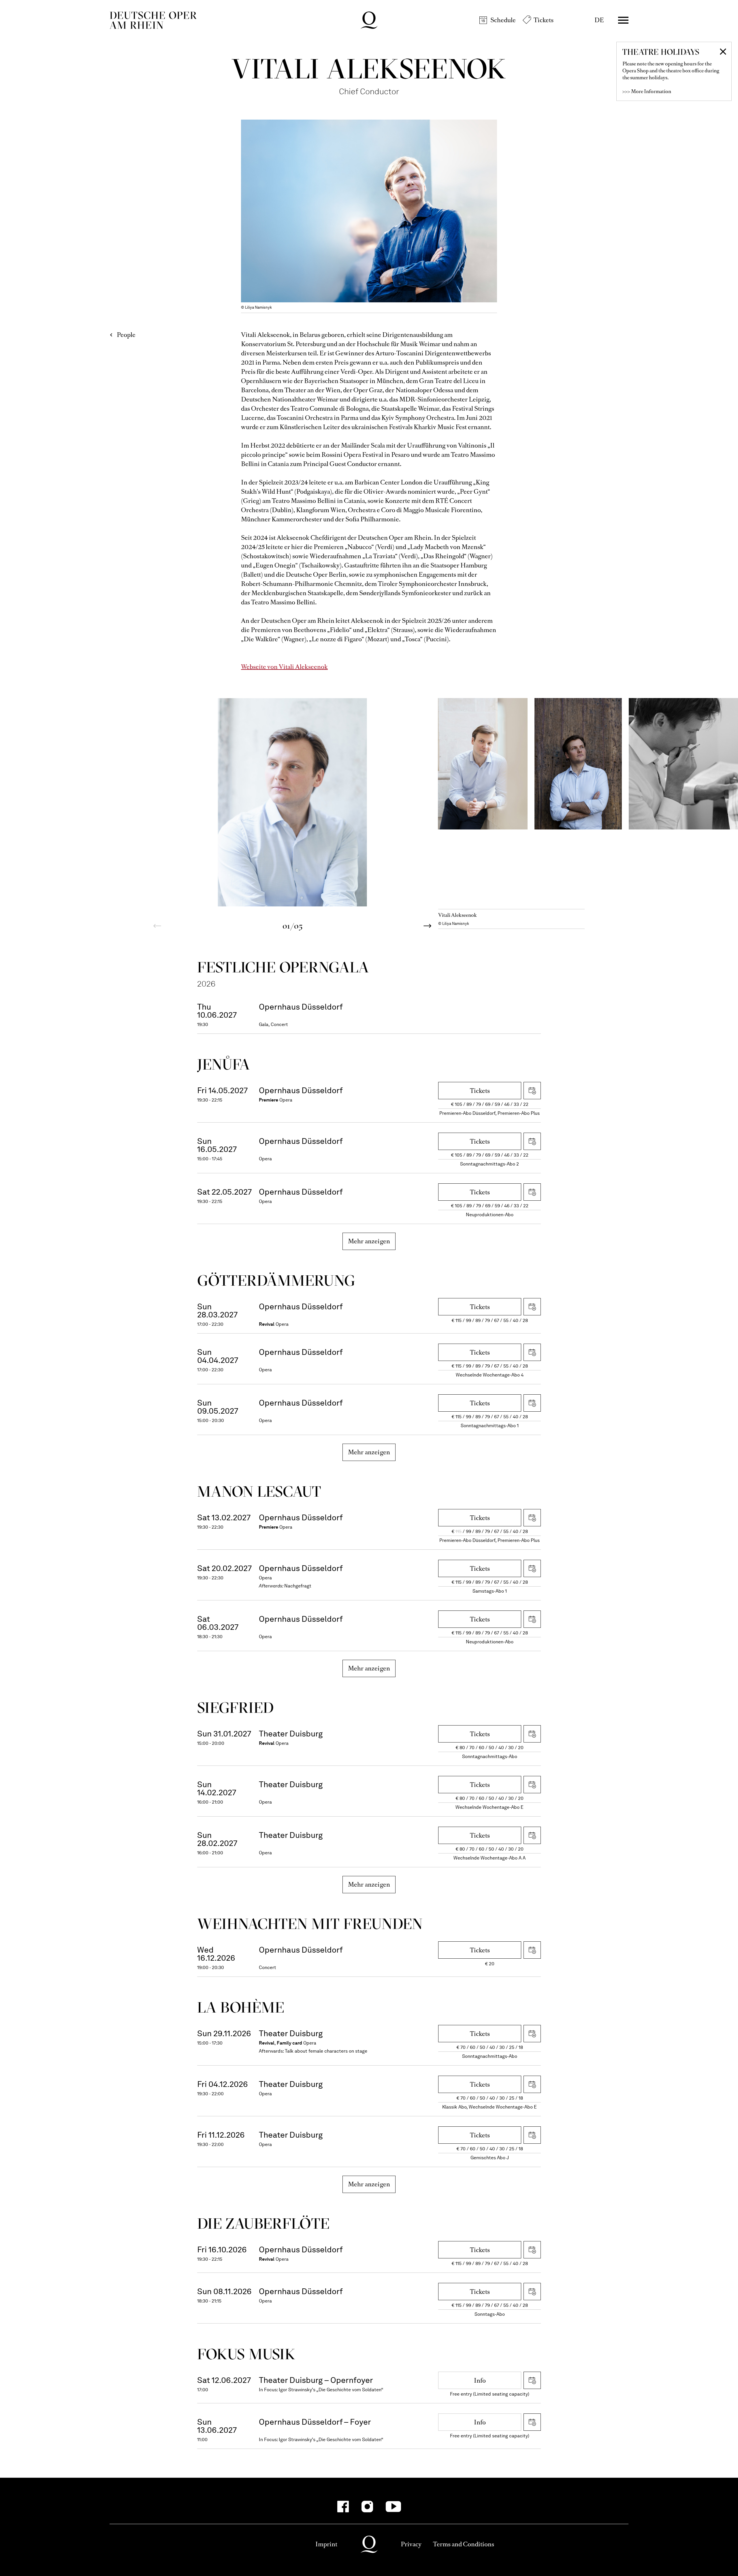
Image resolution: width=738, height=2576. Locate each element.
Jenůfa (224, 1064)
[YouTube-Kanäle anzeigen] (393, 2507)
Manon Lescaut (259, 1491)
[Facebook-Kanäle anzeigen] (343, 2507)
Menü (623, 20)
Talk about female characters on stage (326, 2051)
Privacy (411, 2544)
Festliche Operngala (283, 967)
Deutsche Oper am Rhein (153, 20)
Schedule (503, 20)
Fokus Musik (246, 2354)
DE (599, 20)
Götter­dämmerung (276, 1280)
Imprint (326, 2544)
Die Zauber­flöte (263, 2223)
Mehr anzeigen (369, 1241)
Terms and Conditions (464, 2544)
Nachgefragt (298, 1586)
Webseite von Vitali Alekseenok (284, 667)
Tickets (544, 20)
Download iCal (532, 1091)
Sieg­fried (236, 1707)
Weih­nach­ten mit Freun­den (310, 1924)
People (126, 335)
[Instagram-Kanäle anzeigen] (367, 2507)
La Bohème (241, 2007)
